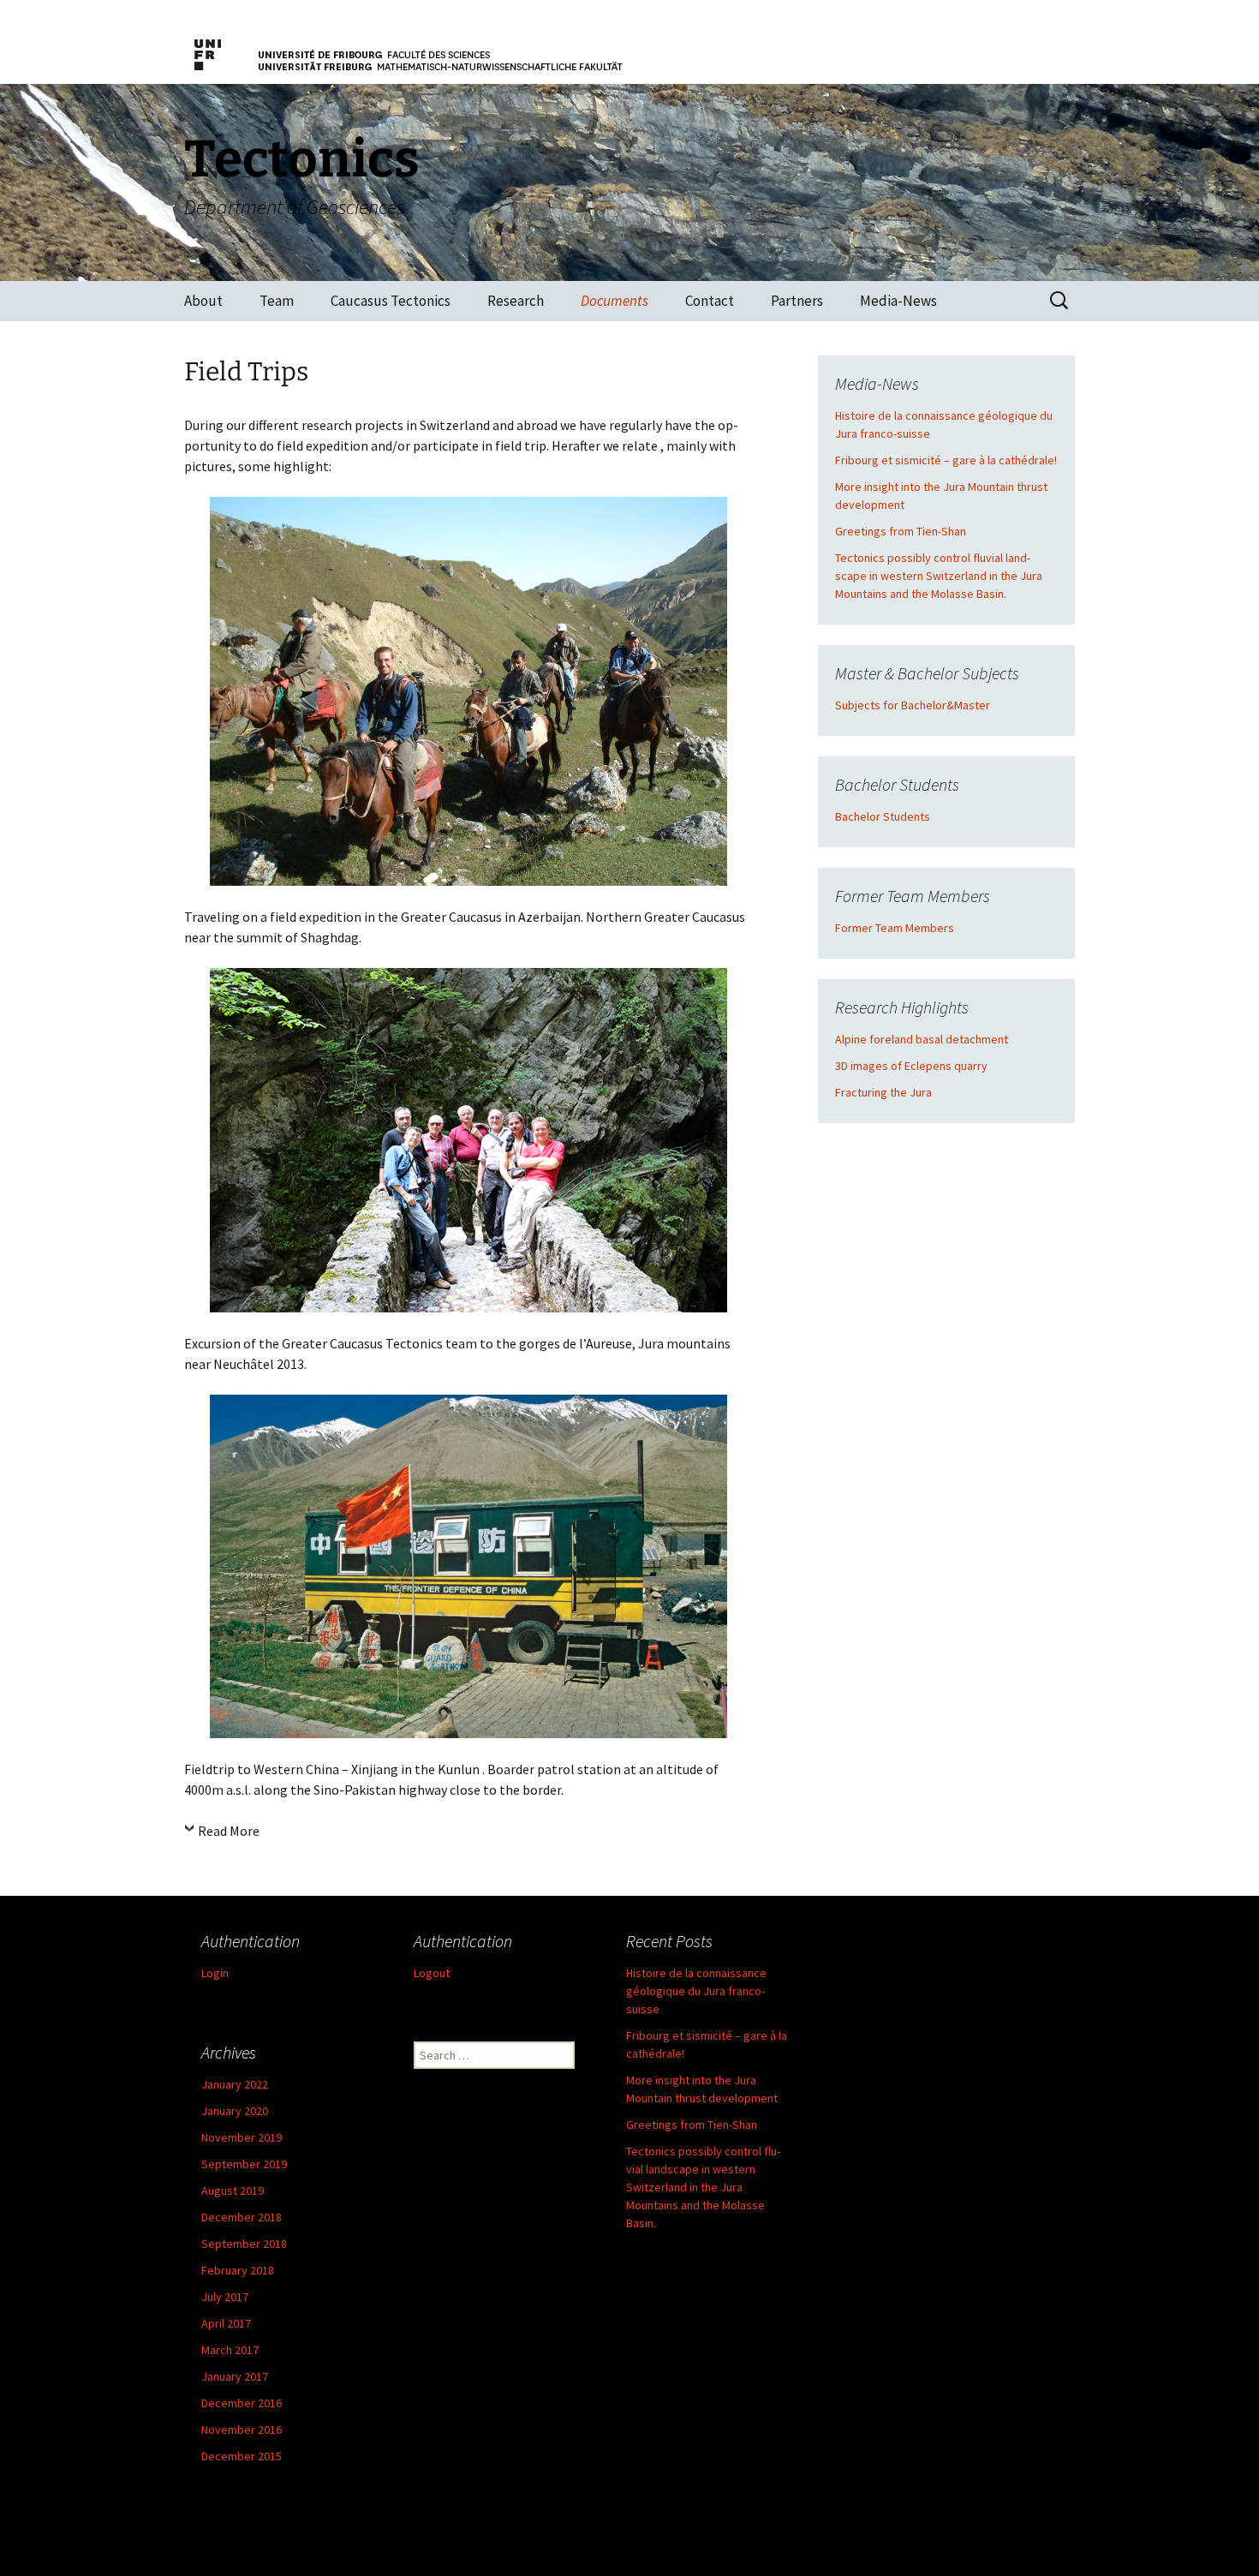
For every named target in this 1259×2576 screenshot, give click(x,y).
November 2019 (242, 2137)
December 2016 (242, 2403)
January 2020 (235, 2111)
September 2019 (244, 2164)
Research (516, 301)
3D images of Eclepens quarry (911, 1066)
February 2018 (238, 2270)
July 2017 (225, 2297)
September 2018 (244, 2244)
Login (215, 1973)
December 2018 (242, 2217)
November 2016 (242, 2430)
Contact (710, 301)
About (203, 301)
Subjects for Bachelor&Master (913, 705)
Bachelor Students (883, 816)
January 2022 (235, 2084)
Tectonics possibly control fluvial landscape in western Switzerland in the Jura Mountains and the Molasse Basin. (939, 576)
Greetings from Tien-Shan (901, 531)
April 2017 (226, 2323)
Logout (432, 1973)
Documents (615, 301)
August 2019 (233, 2190)
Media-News (898, 301)
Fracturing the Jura (883, 1092)
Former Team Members (895, 928)
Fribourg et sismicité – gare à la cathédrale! (946, 460)
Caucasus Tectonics (391, 301)
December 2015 (242, 2456)
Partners (797, 301)
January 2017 (235, 2376)
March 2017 (230, 2350)
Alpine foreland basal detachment (922, 1039)
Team (277, 301)
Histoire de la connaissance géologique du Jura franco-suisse (696, 1991)
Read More (229, 1831)
